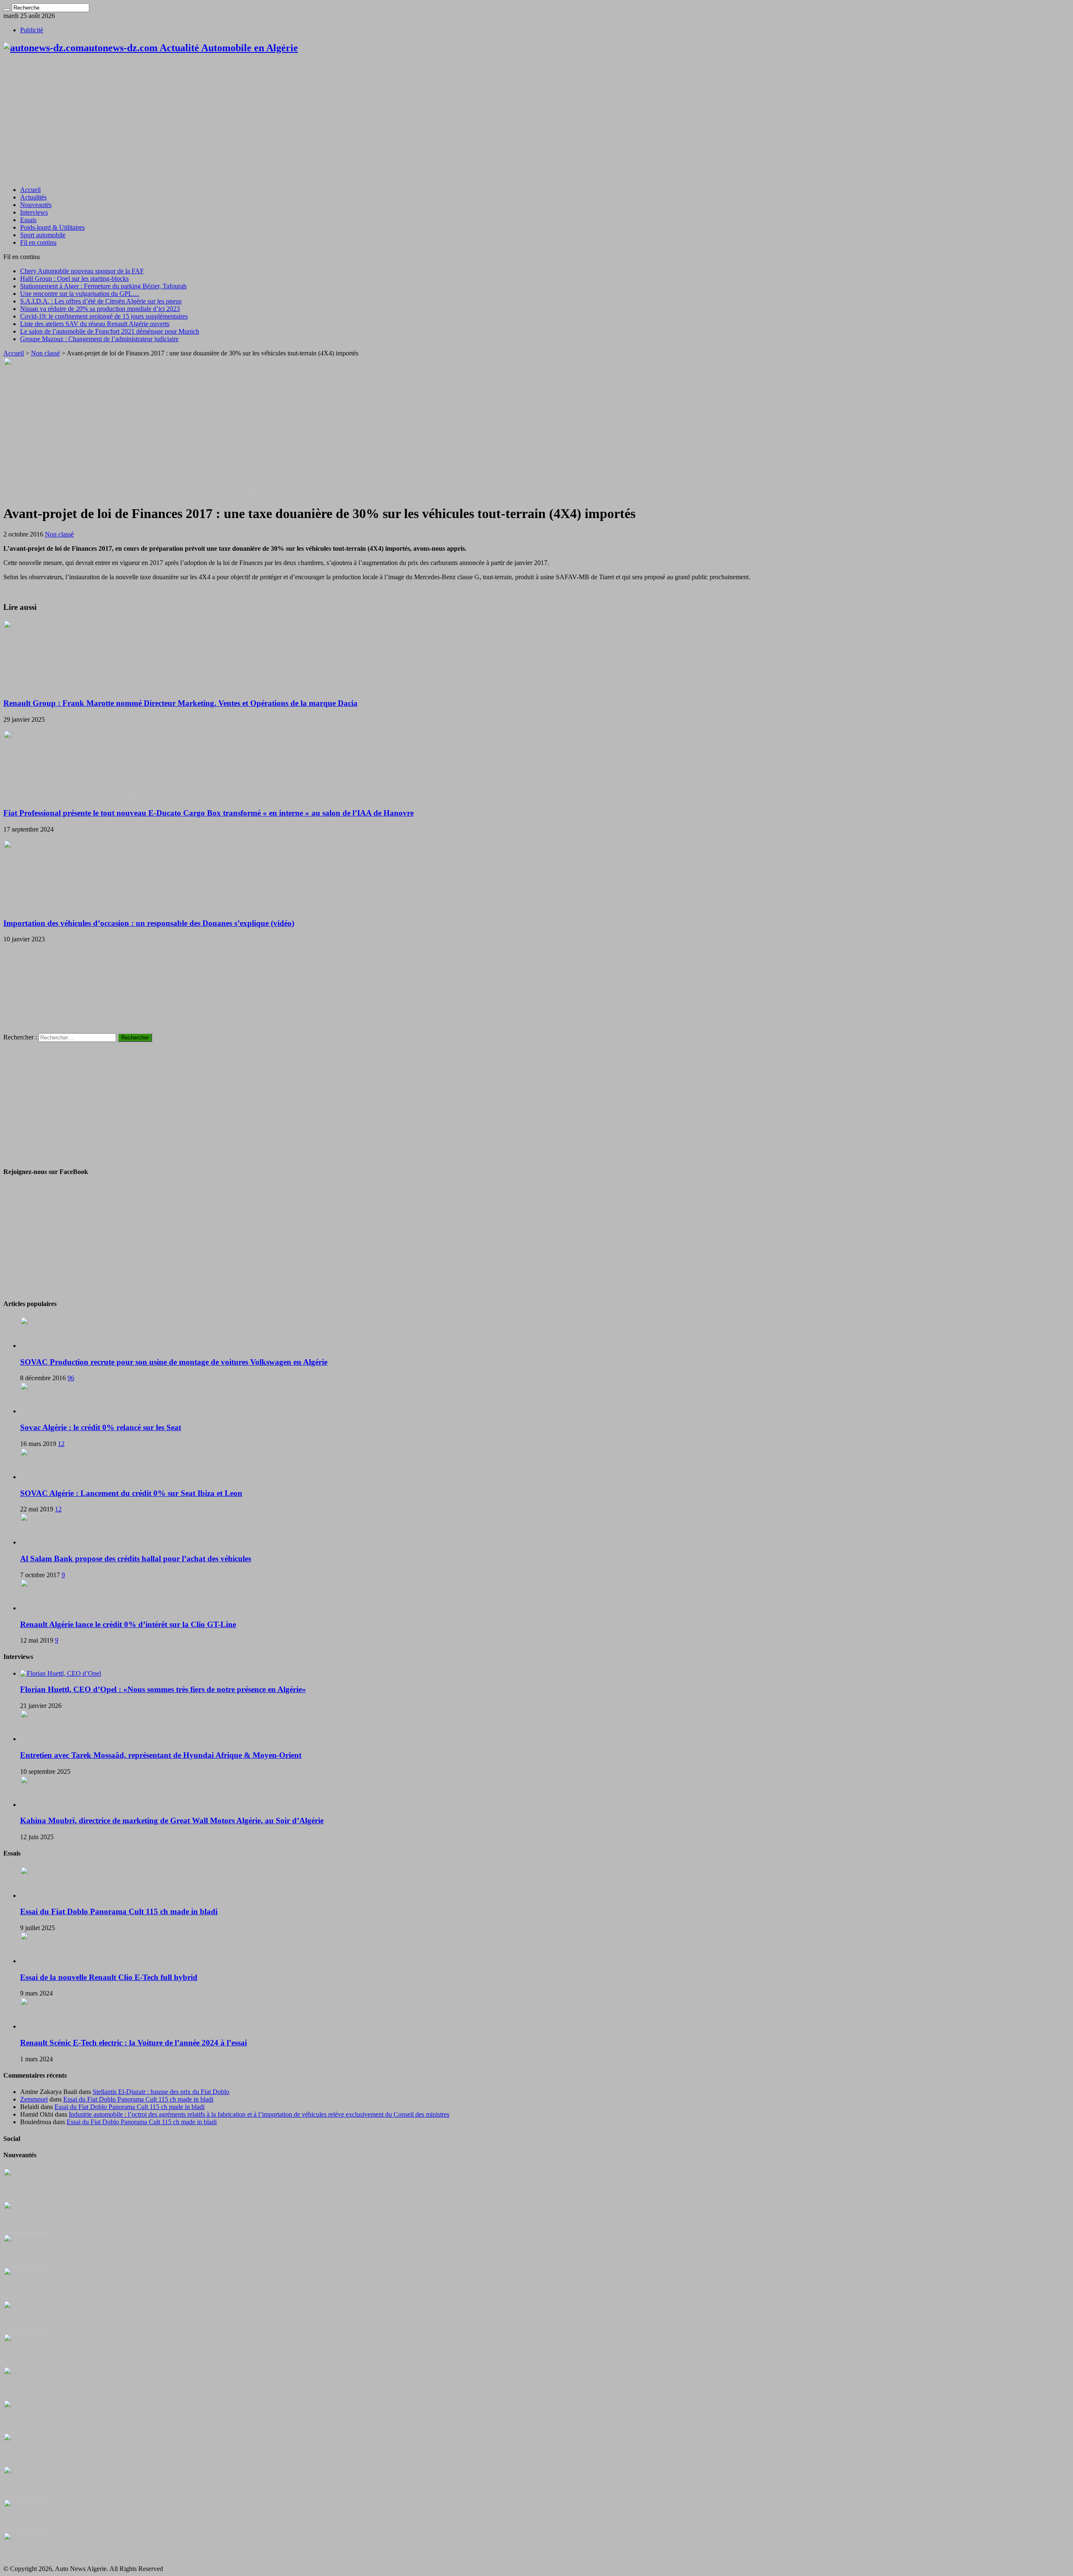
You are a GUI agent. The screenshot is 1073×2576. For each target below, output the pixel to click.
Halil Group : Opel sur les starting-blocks (74, 279)
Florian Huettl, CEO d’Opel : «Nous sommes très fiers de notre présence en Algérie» (163, 1689)
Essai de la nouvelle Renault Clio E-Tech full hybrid (109, 1977)
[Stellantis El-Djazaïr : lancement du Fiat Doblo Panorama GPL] (26, 2462)
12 (61, 1444)
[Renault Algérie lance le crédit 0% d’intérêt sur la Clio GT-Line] (43, 1608)
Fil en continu (38, 242)
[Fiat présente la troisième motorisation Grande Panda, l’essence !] (26, 2561)
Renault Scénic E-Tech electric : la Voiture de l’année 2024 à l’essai (133, 2043)
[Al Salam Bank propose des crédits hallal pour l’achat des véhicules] (43, 1542)
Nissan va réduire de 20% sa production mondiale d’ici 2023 (100, 309)
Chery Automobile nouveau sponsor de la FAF (82, 271)
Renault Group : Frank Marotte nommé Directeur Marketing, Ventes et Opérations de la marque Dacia (180, 703)
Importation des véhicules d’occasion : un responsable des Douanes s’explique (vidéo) (149, 923)
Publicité (32, 30)
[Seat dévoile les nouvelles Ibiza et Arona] (26, 2528)
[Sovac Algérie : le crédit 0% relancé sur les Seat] (43, 1411)
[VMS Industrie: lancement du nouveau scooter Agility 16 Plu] (26, 2495)
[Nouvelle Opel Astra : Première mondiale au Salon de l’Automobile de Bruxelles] (26, 2263)
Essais (28, 220)
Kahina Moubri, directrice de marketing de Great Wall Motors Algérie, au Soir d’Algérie (172, 1821)
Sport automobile (43, 235)
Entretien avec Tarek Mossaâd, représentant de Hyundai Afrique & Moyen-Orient (161, 1755)
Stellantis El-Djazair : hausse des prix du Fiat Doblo (161, 2092)
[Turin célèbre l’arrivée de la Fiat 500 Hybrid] (26, 2396)
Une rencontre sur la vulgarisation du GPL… (80, 294)
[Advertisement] (536, 121)
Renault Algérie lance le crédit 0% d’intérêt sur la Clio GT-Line (128, 1624)
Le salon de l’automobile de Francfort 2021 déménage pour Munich (110, 331)
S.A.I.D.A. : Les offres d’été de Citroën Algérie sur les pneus (101, 301)
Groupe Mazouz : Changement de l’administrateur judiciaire (99, 339)
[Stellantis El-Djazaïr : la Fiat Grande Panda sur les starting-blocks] (26, 2197)
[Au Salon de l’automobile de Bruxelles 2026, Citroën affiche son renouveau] (26, 2329)
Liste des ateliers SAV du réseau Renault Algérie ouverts (95, 324)
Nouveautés (36, 205)
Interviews (34, 212)
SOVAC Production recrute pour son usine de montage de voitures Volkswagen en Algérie (174, 1362)
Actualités (33, 197)
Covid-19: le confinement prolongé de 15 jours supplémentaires (104, 316)
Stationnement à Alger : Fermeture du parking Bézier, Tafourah (103, 286)
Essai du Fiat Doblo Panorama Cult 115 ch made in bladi (119, 1911)
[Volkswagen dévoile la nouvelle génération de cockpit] (26, 2296)
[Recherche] (7, 10)
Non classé (45, 353)
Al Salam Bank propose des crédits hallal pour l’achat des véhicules (136, 1559)
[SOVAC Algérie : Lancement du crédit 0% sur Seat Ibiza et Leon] (43, 1477)
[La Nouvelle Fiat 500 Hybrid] (26, 2429)
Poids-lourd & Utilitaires (52, 227)
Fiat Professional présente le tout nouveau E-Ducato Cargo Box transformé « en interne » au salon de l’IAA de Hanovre (209, 813)
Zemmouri (34, 2099)
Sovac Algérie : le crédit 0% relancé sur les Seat (101, 1427)
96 (71, 1378)
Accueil (30, 190)
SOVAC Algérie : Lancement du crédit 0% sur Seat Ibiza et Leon (131, 1493)
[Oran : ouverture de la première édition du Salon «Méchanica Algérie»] (26, 2230)
